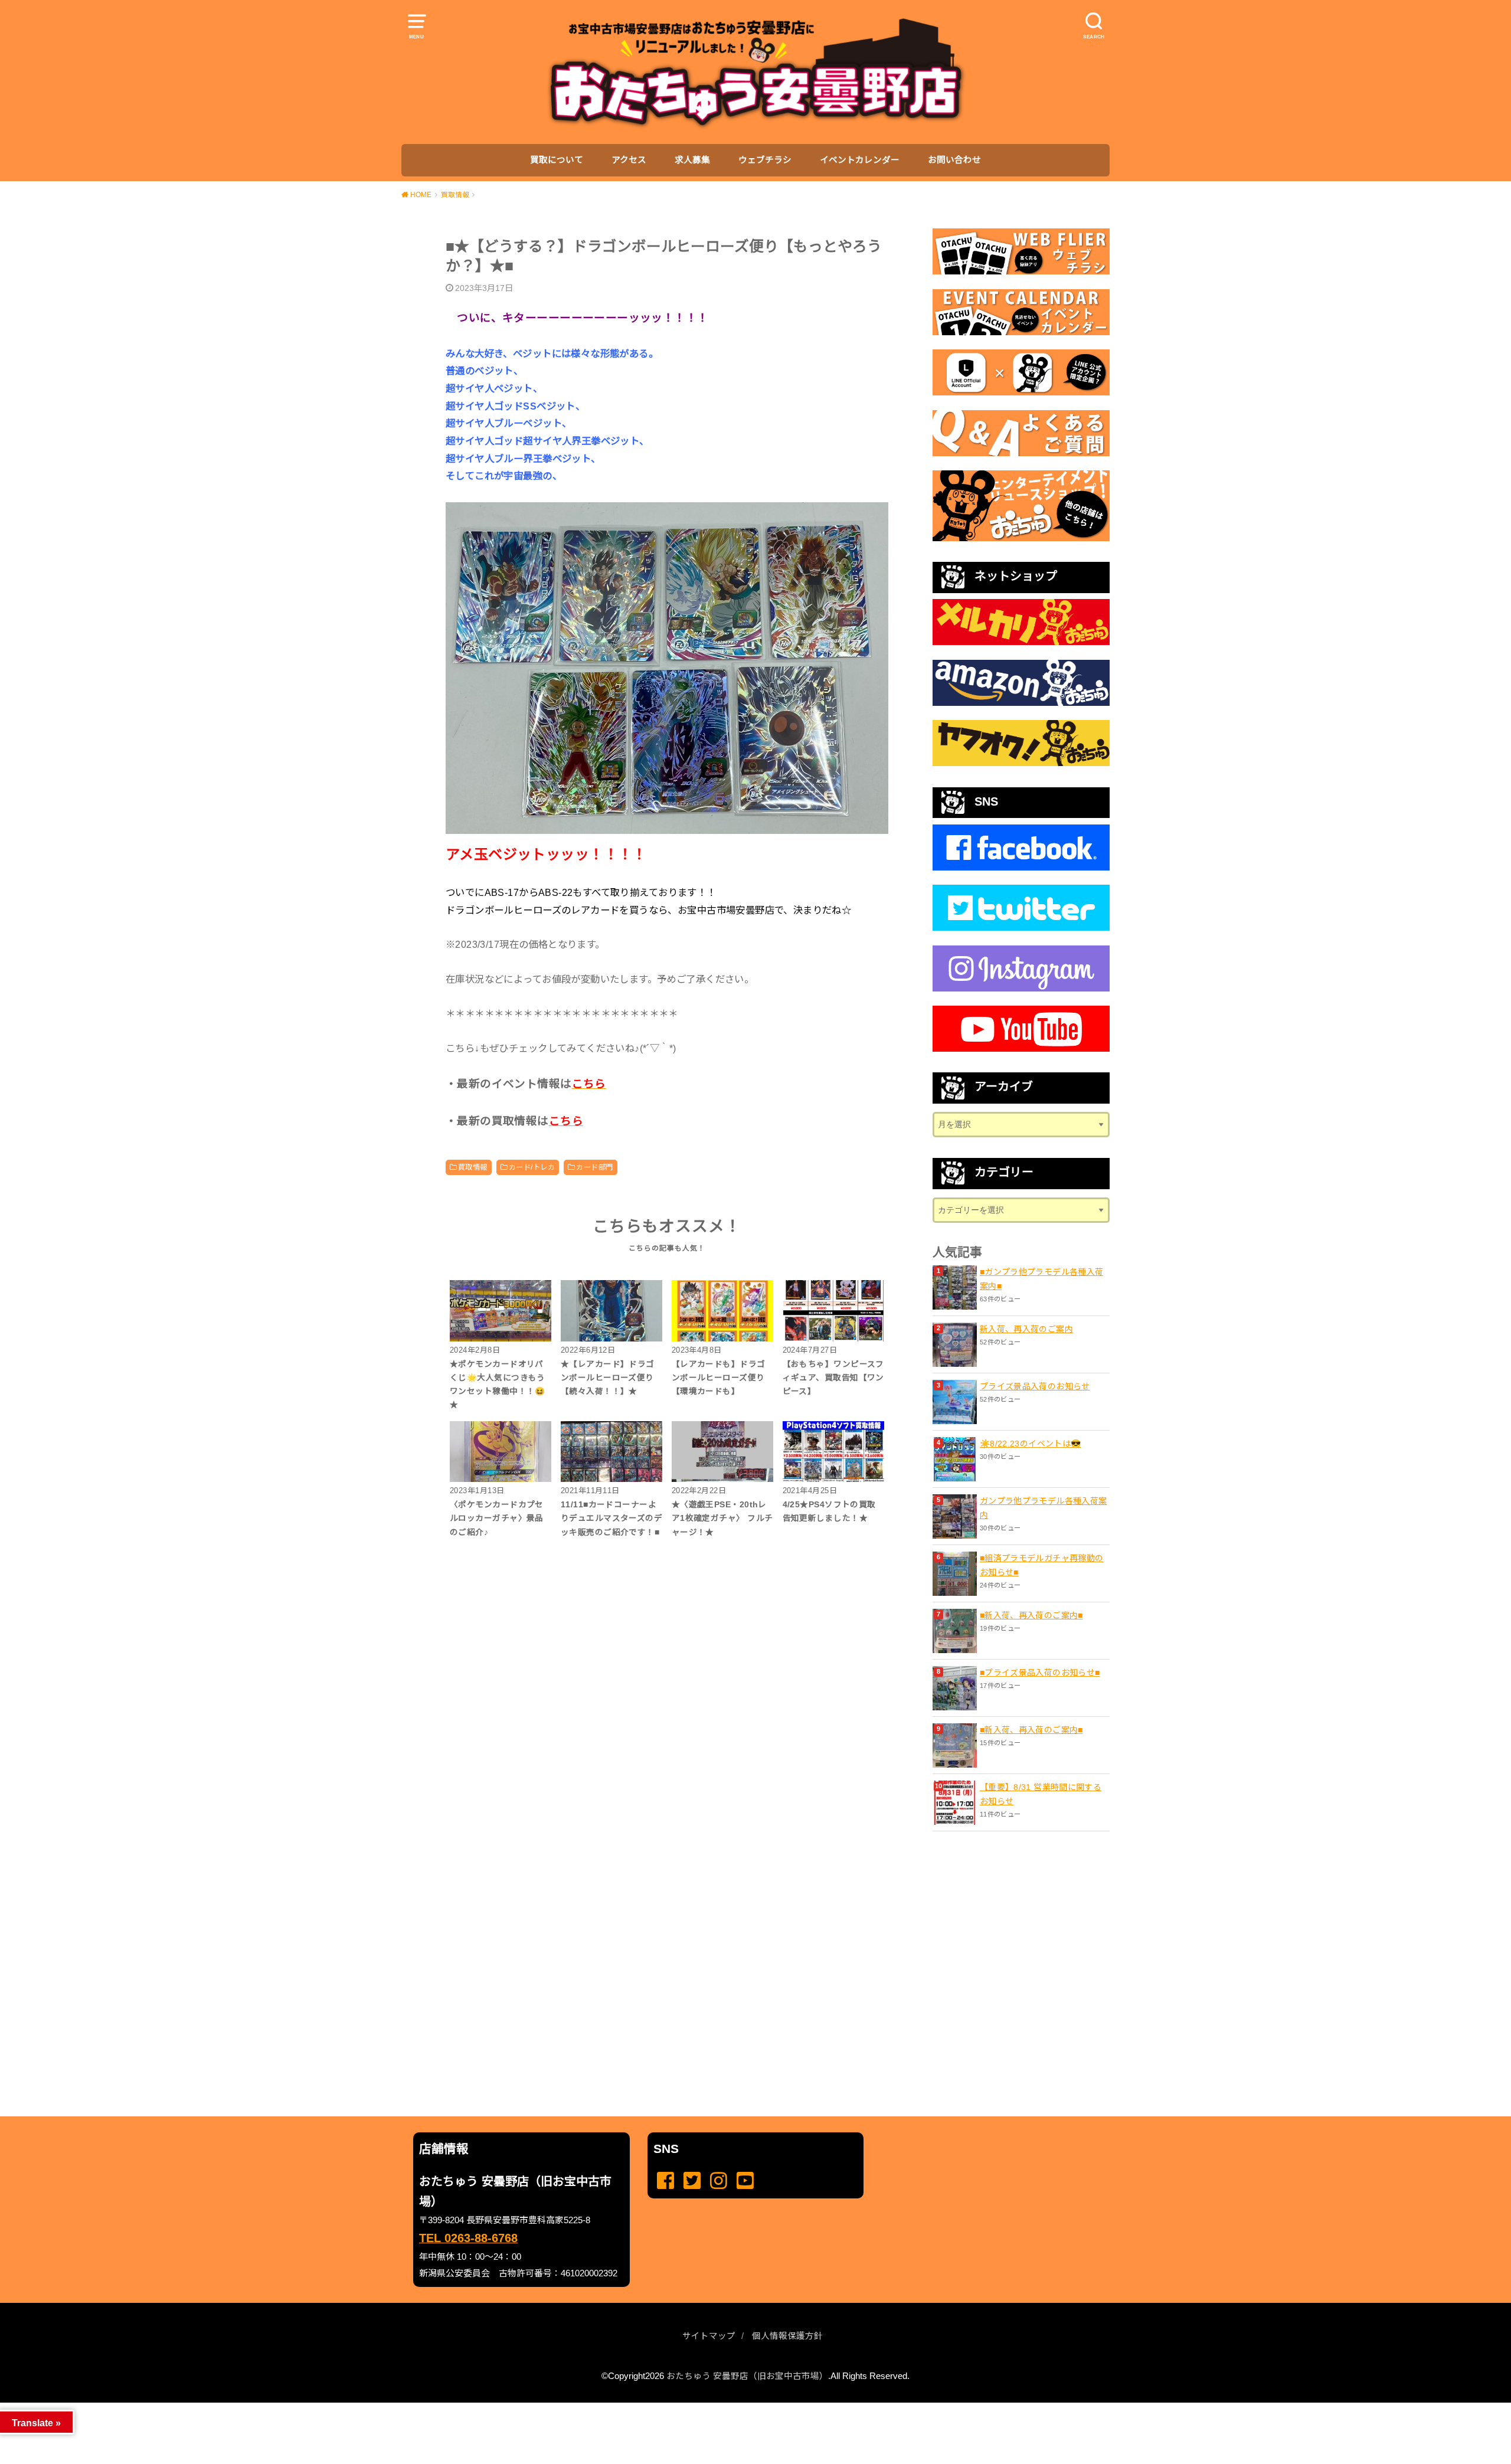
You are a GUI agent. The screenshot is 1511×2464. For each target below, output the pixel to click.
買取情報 (473, 1167)
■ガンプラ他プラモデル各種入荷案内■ (1041, 1279)
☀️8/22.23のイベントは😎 (1030, 1444)
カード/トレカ (532, 1167)
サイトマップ (709, 2336)
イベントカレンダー (860, 160)
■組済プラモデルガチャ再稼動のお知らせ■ (1041, 1565)
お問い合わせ (954, 160)
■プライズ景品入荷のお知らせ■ (1040, 1673)
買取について (557, 160)
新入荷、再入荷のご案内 (1026, 1329)
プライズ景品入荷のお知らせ (1035, 1386)
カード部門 (594, 1167)
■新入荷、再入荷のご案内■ (1031, 1615)
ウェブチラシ (765, 160)
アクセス (629, 160)
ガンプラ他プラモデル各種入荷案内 (1043, 1508)
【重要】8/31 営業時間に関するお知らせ (1041, 1794)
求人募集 (692, 160)
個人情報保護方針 (787, 2336)
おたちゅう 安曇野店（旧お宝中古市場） (747, 2376)
